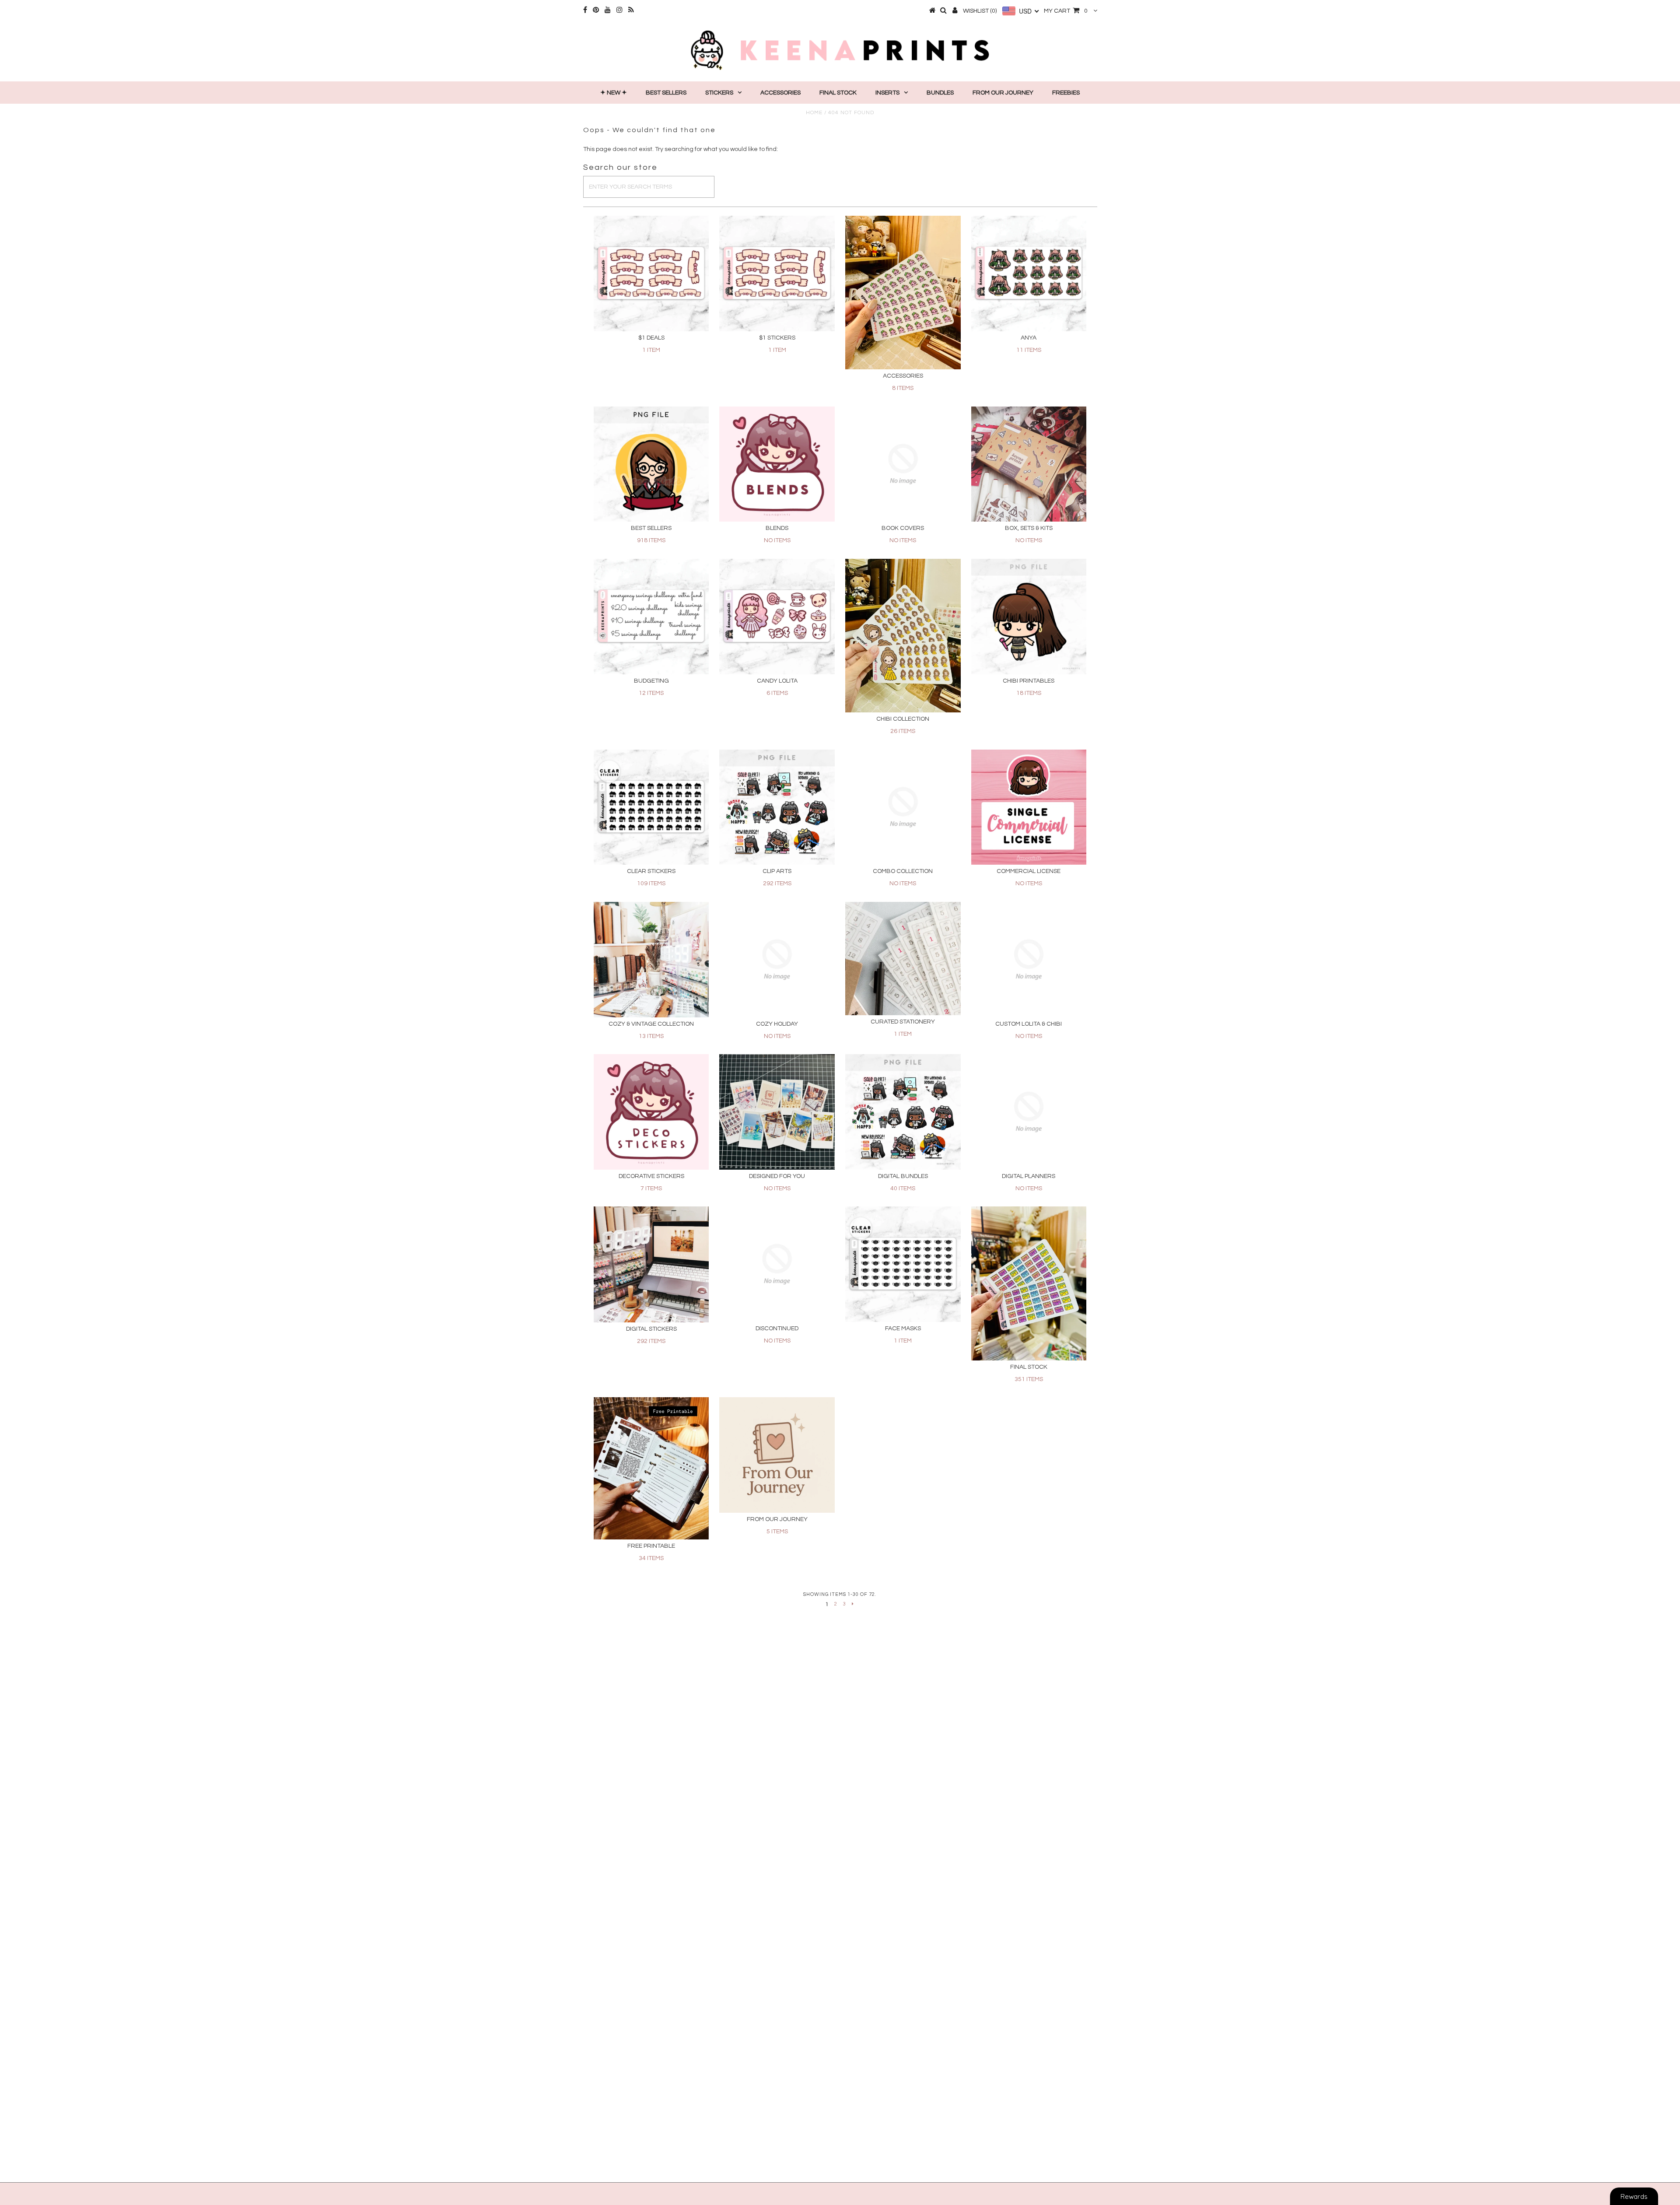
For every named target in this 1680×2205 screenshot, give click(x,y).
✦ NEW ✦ (614, 93)
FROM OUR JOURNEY (1003, 93)
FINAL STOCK (838, 93)
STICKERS (719, 93)
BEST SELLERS (666, 93)
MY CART (1066, 11)
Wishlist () (980, 11)
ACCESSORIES (780, 93)
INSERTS (887, 93)
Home (814, 113)
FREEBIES (1066, 93)
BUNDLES (940, 93)
